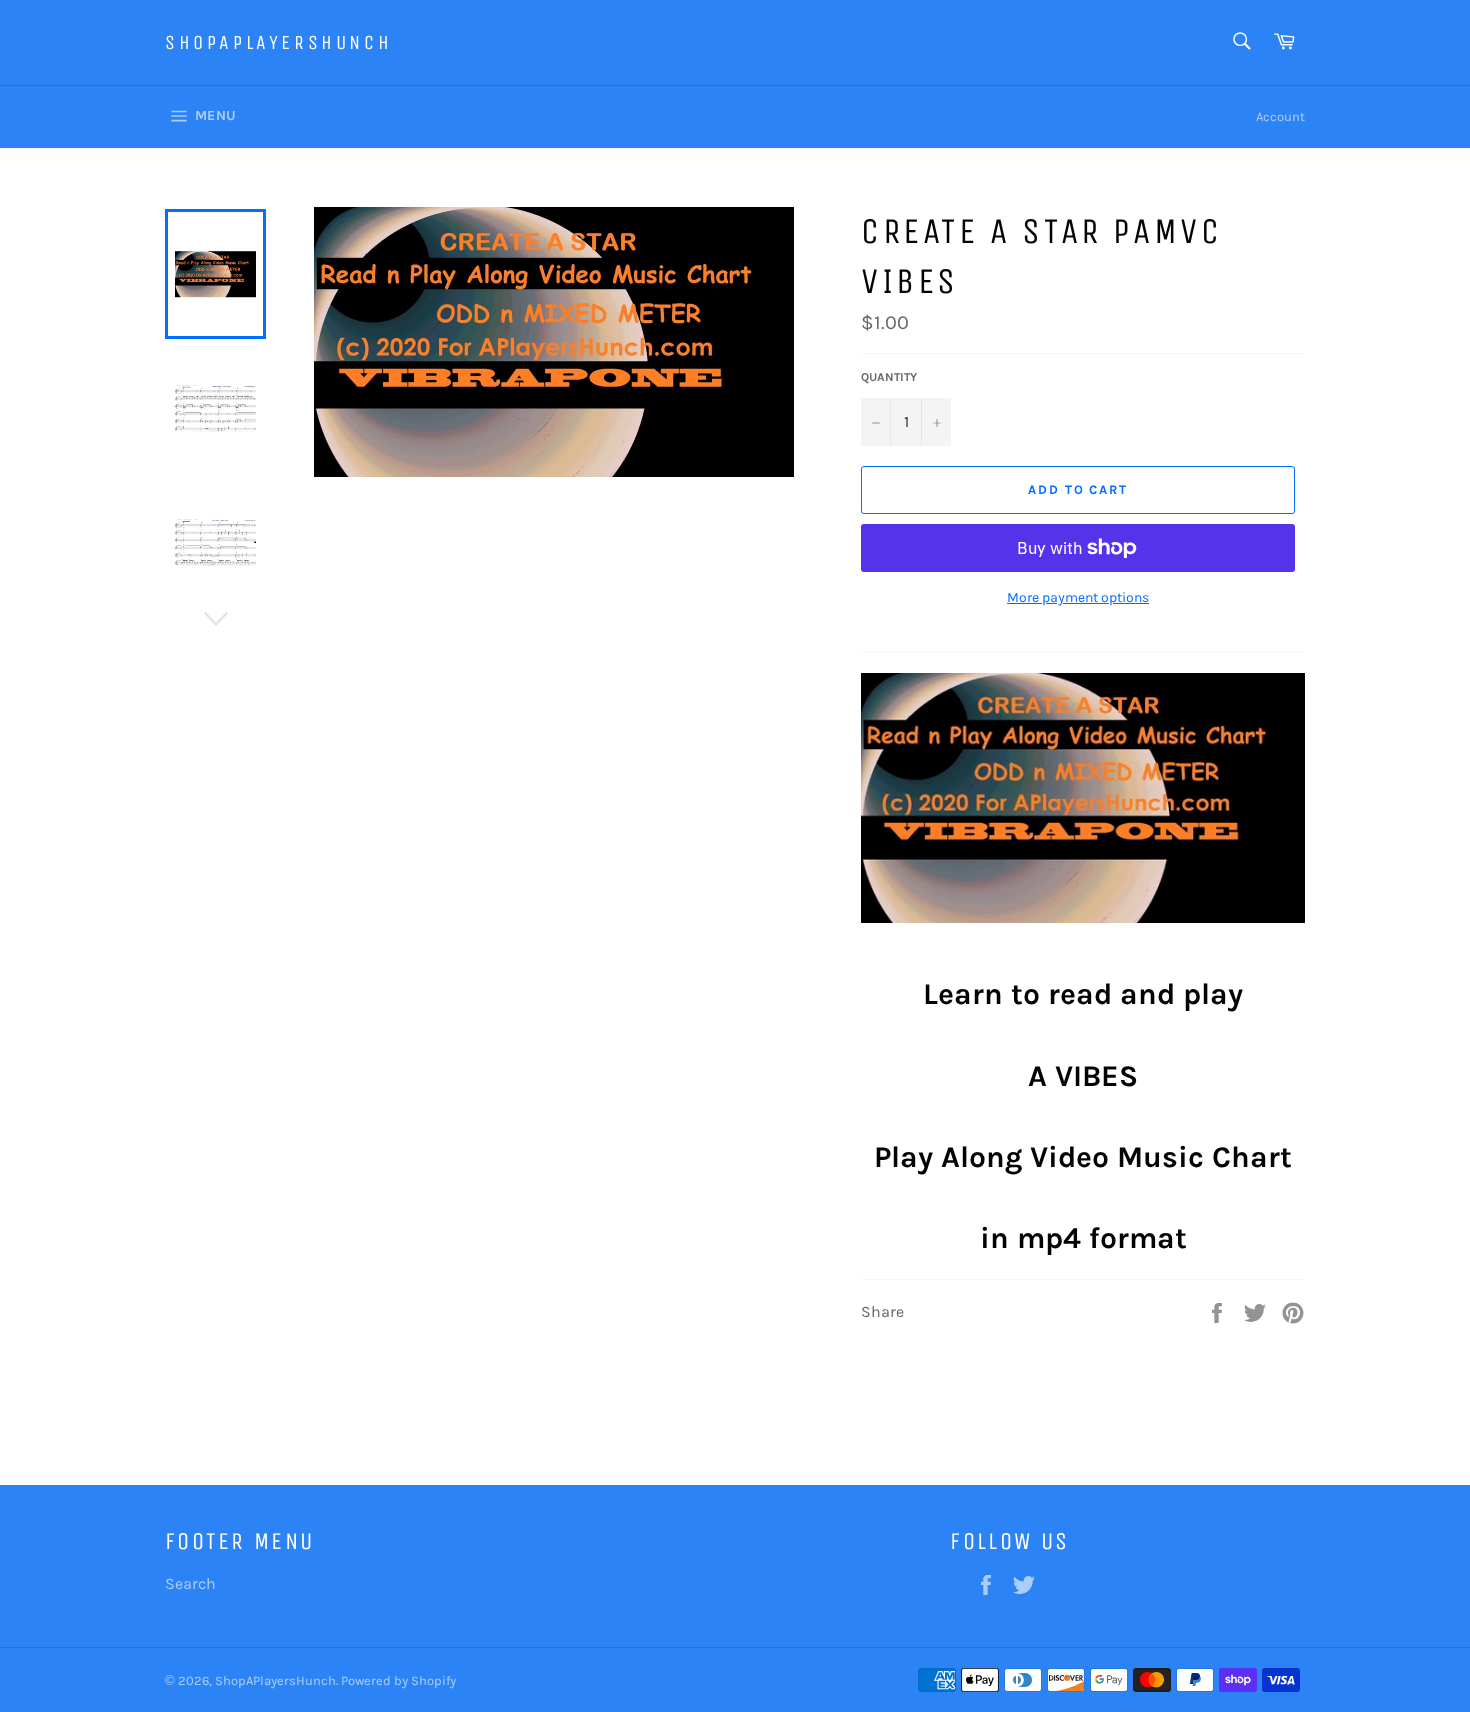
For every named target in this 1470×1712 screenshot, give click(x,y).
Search (190, 1583)
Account (1280, 116)
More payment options (1078, 597)
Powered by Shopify (398, 1680)
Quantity (889, 377)
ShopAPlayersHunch (278, 42)
